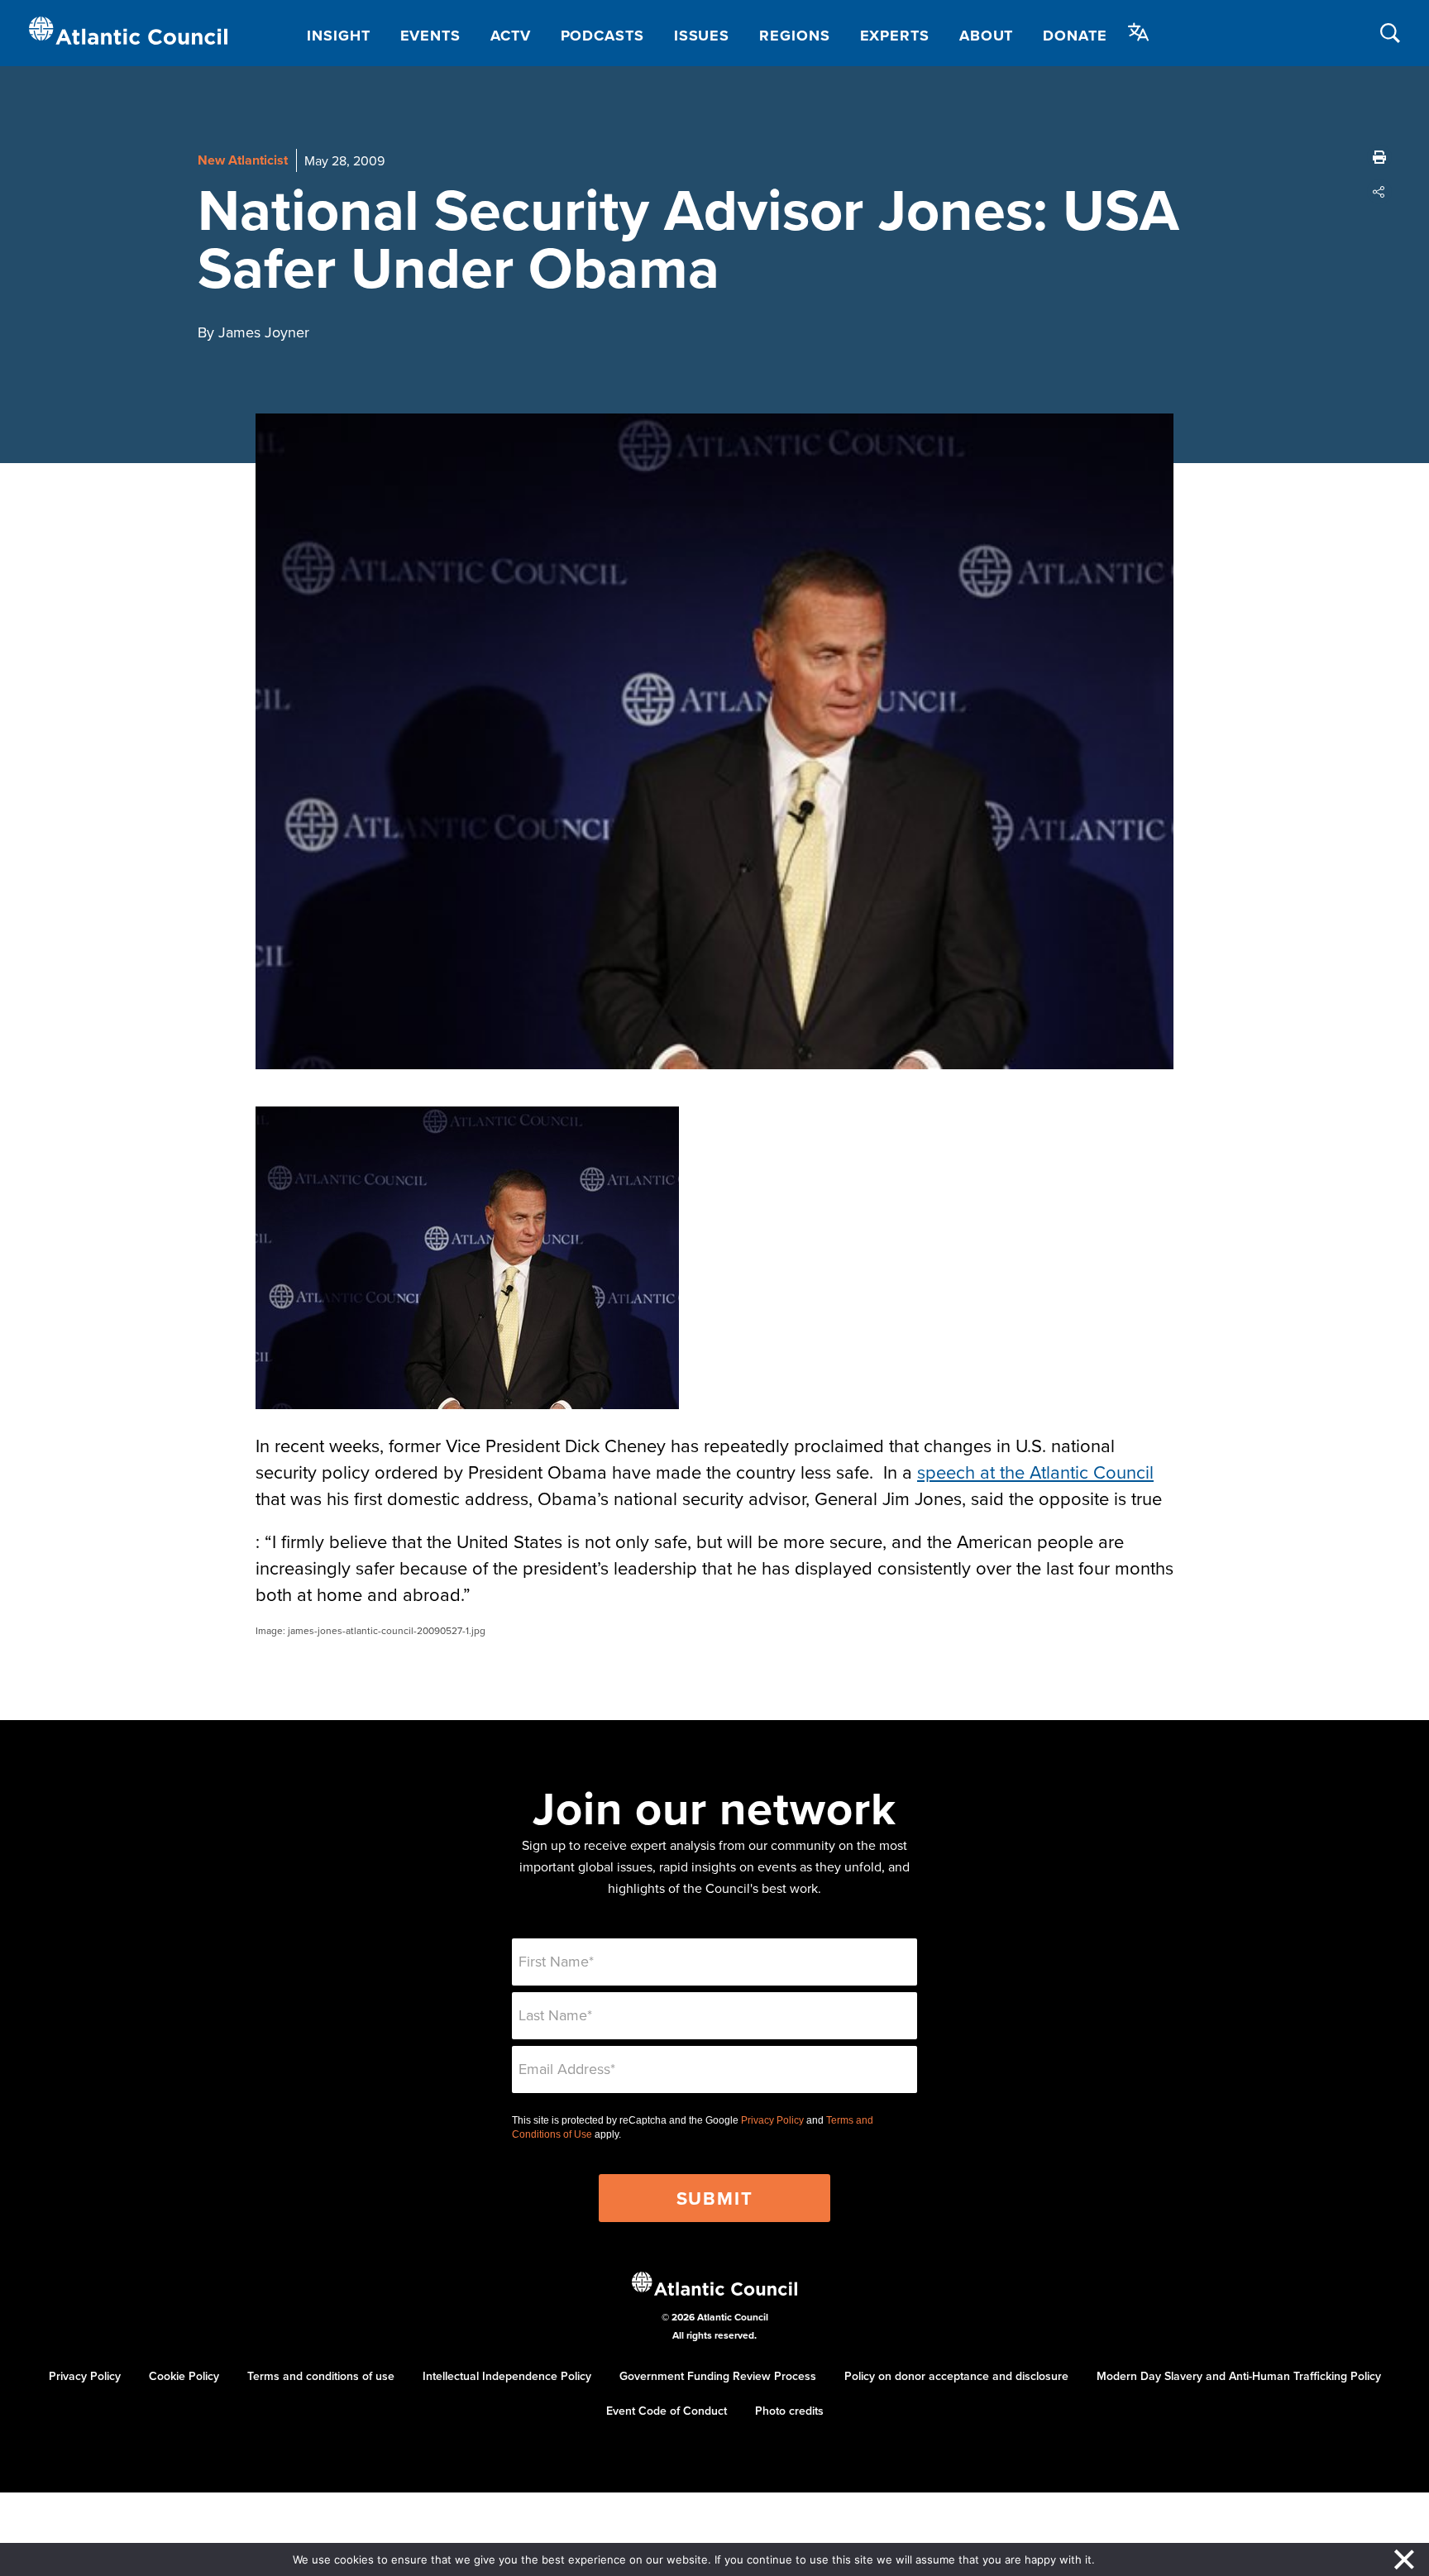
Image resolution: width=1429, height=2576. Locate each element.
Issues (702, 36)
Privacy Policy (772, 2120)
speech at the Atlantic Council (1035, 1472)
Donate (1075, 36)
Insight (338, 36)
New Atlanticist (243, 160)
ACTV (511, 36)
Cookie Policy (184, 2376)
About (987, 36)
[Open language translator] (1139, 32)
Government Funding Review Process (718, 2376)
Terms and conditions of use (321, 2376)
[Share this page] (1379, 192)
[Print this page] (1379, 157)
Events (430, 36)
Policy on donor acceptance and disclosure (956, 2376)
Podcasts (602, 36)
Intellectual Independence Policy (507, 2376)
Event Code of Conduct (667, 2411)
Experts (895, 36)
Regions (794, 36)
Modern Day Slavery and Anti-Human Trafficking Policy (1239, 2376)
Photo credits (789, 2411)
